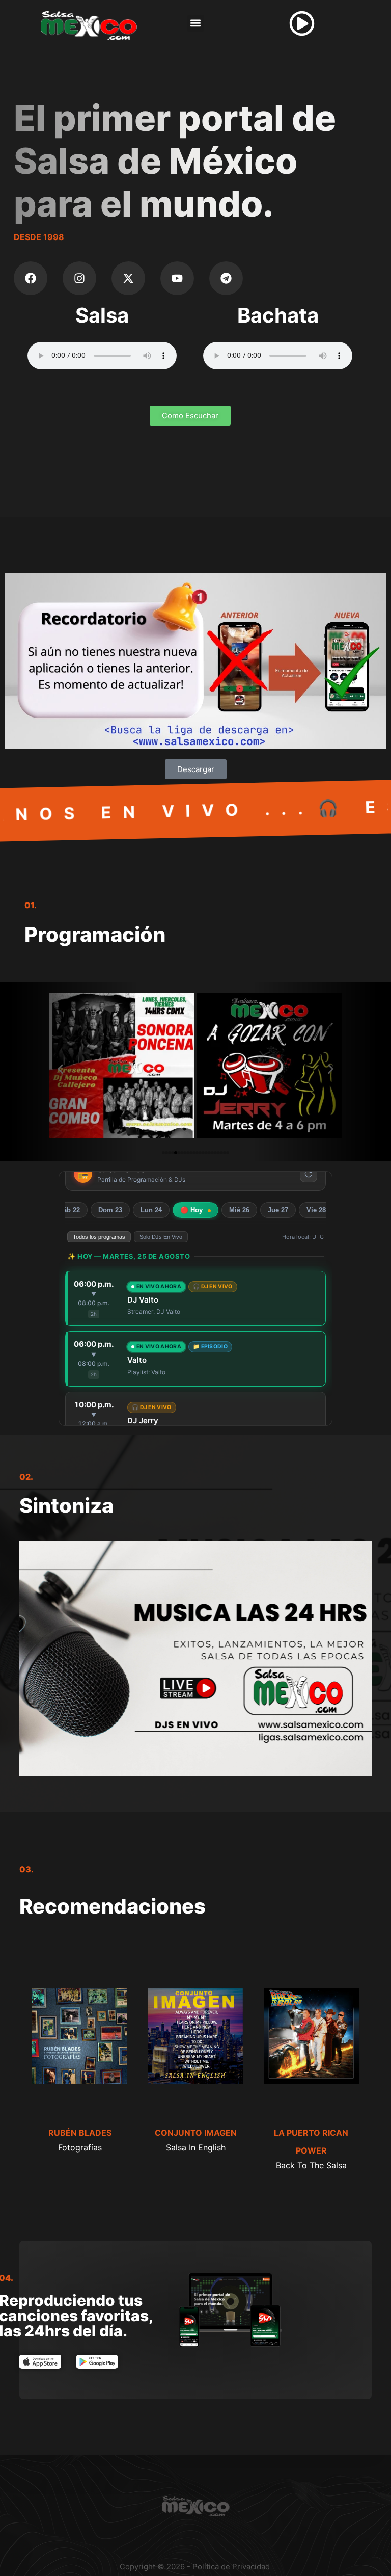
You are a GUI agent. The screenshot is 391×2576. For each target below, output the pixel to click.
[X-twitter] (128, 278)
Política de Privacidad (232, 2567)
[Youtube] (177, 278)
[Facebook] (31, 278)
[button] (196, 23)
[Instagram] (79, 278)
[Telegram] (226, 278)
